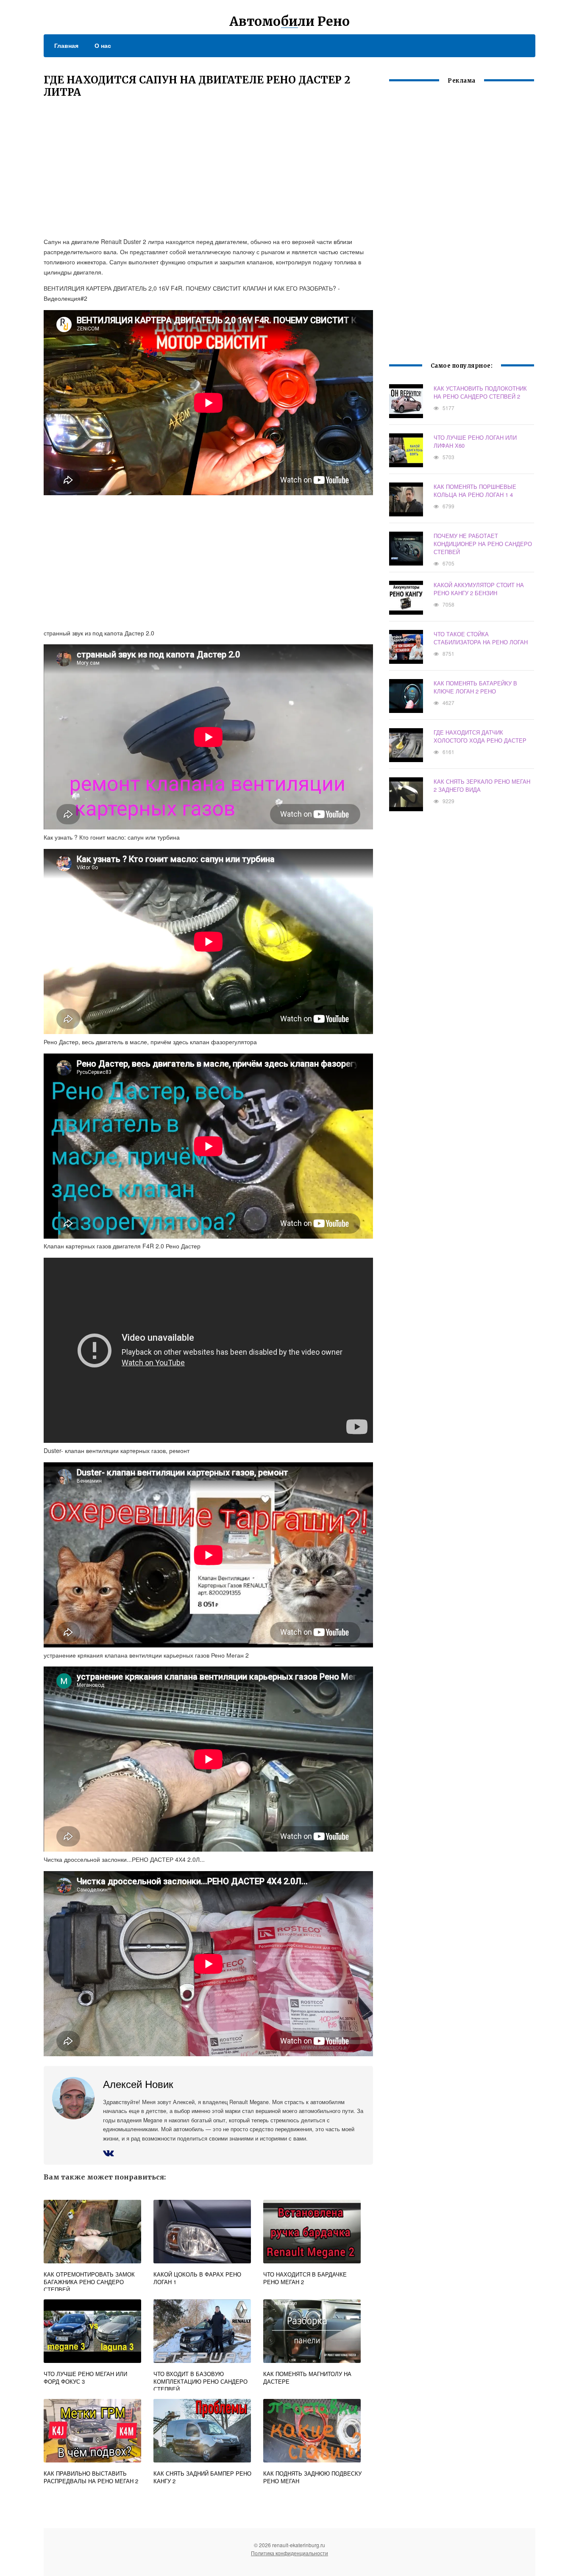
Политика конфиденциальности (289, 2553)
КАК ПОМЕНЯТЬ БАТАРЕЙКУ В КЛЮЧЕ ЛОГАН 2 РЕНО (475, 687)
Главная (66, 45)
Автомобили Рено (289, 21)
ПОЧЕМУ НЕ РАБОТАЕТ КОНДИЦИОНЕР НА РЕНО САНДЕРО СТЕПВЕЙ (483, 544)
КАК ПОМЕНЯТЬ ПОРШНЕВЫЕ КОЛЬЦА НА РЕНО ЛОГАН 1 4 (475, 491)
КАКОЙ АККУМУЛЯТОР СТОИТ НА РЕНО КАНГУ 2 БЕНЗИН (479, 589)
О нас (103, 45)
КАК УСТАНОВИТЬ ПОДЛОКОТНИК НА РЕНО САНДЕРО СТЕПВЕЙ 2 (480, 392)
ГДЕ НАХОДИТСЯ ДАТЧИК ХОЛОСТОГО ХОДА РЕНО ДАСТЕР (480, 736)
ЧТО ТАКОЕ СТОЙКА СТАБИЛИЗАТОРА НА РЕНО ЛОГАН (481, 638)
